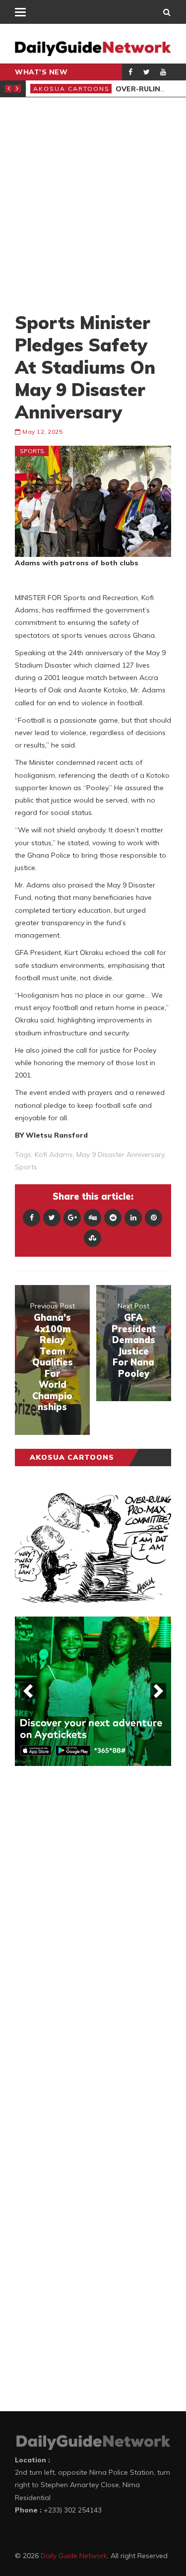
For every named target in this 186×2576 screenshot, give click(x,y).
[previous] (28, 1691)
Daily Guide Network (74, 2556)
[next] (158, 1691)
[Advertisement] (93, 204)
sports (26, 1167)
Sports (32, 451)
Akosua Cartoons (79, 89)
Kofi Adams (54, 1154)
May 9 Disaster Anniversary (120, 1154)
